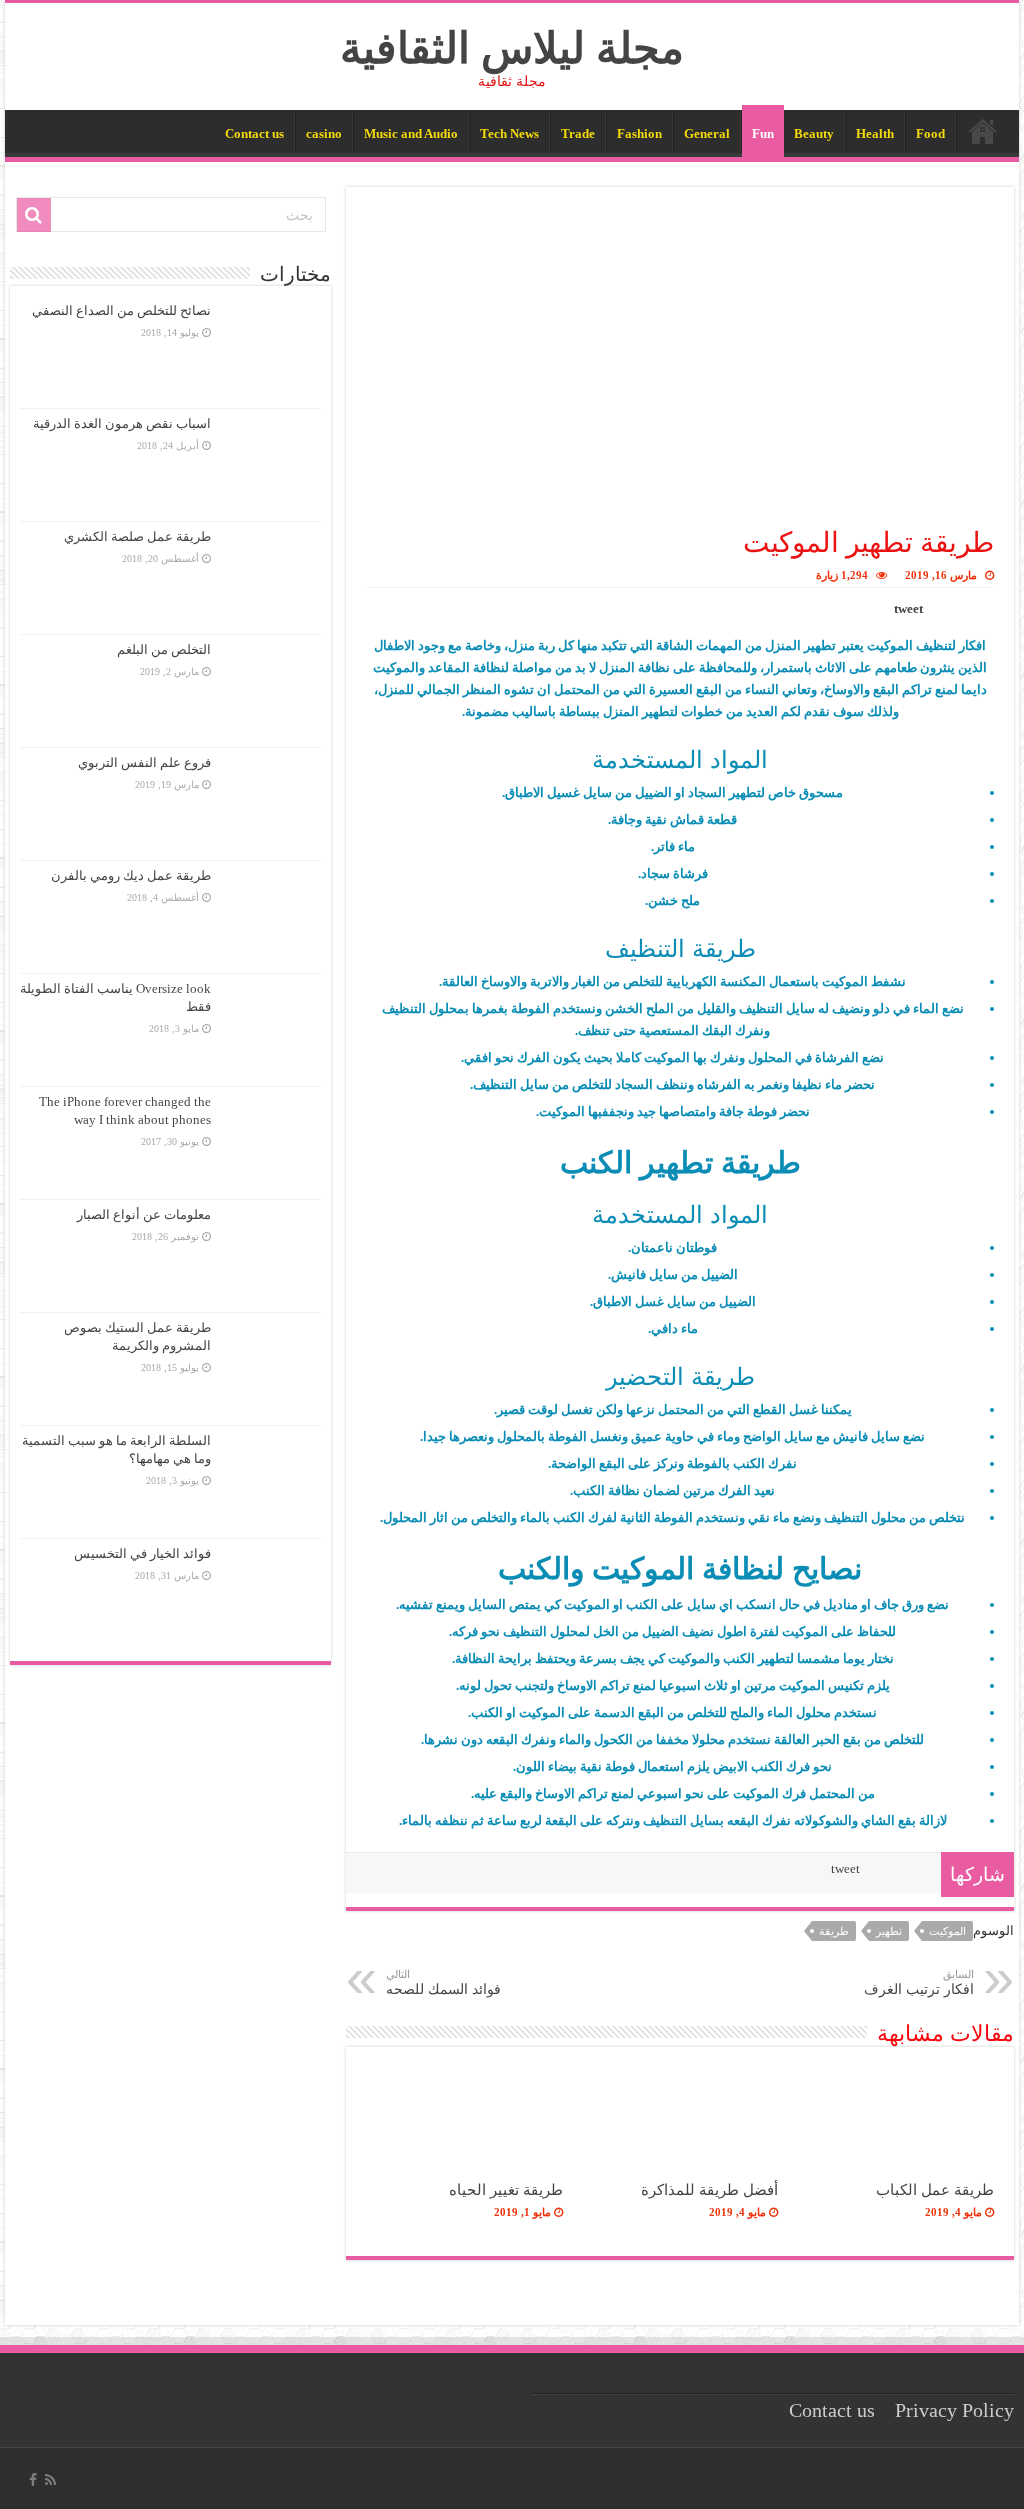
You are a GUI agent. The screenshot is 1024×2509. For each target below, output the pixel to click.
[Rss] (50, 2480)
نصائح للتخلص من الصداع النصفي (121, 310)
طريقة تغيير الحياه (506, 2189)
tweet (908, 608)
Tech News (509, 133)
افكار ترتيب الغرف (919, 1982)
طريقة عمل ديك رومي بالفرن (131, 875)
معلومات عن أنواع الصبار (144, 1214)
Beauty (814, 133)
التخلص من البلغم (164, 649)
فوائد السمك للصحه (443, 1982)
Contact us (254, 133)
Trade (578, 133)
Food (930, 133)
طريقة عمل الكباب (935, 2189)
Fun (763, 133)
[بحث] (34, 215)
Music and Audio (411, 133)
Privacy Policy (954, 2410)
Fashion (639, 133)
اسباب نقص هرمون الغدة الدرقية (122, 423)
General (707, 133)
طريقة (834, 1931)
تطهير (889, 1931)
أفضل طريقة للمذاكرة (709, 2189)
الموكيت (947, 1931)
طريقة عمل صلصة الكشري (137, 536)
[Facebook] (33, 2480)
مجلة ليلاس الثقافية (512, 48)
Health (875, 133)
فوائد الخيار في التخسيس (142, 1553)
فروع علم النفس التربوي (144, 762)
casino (324, 133)
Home (983, 131)
